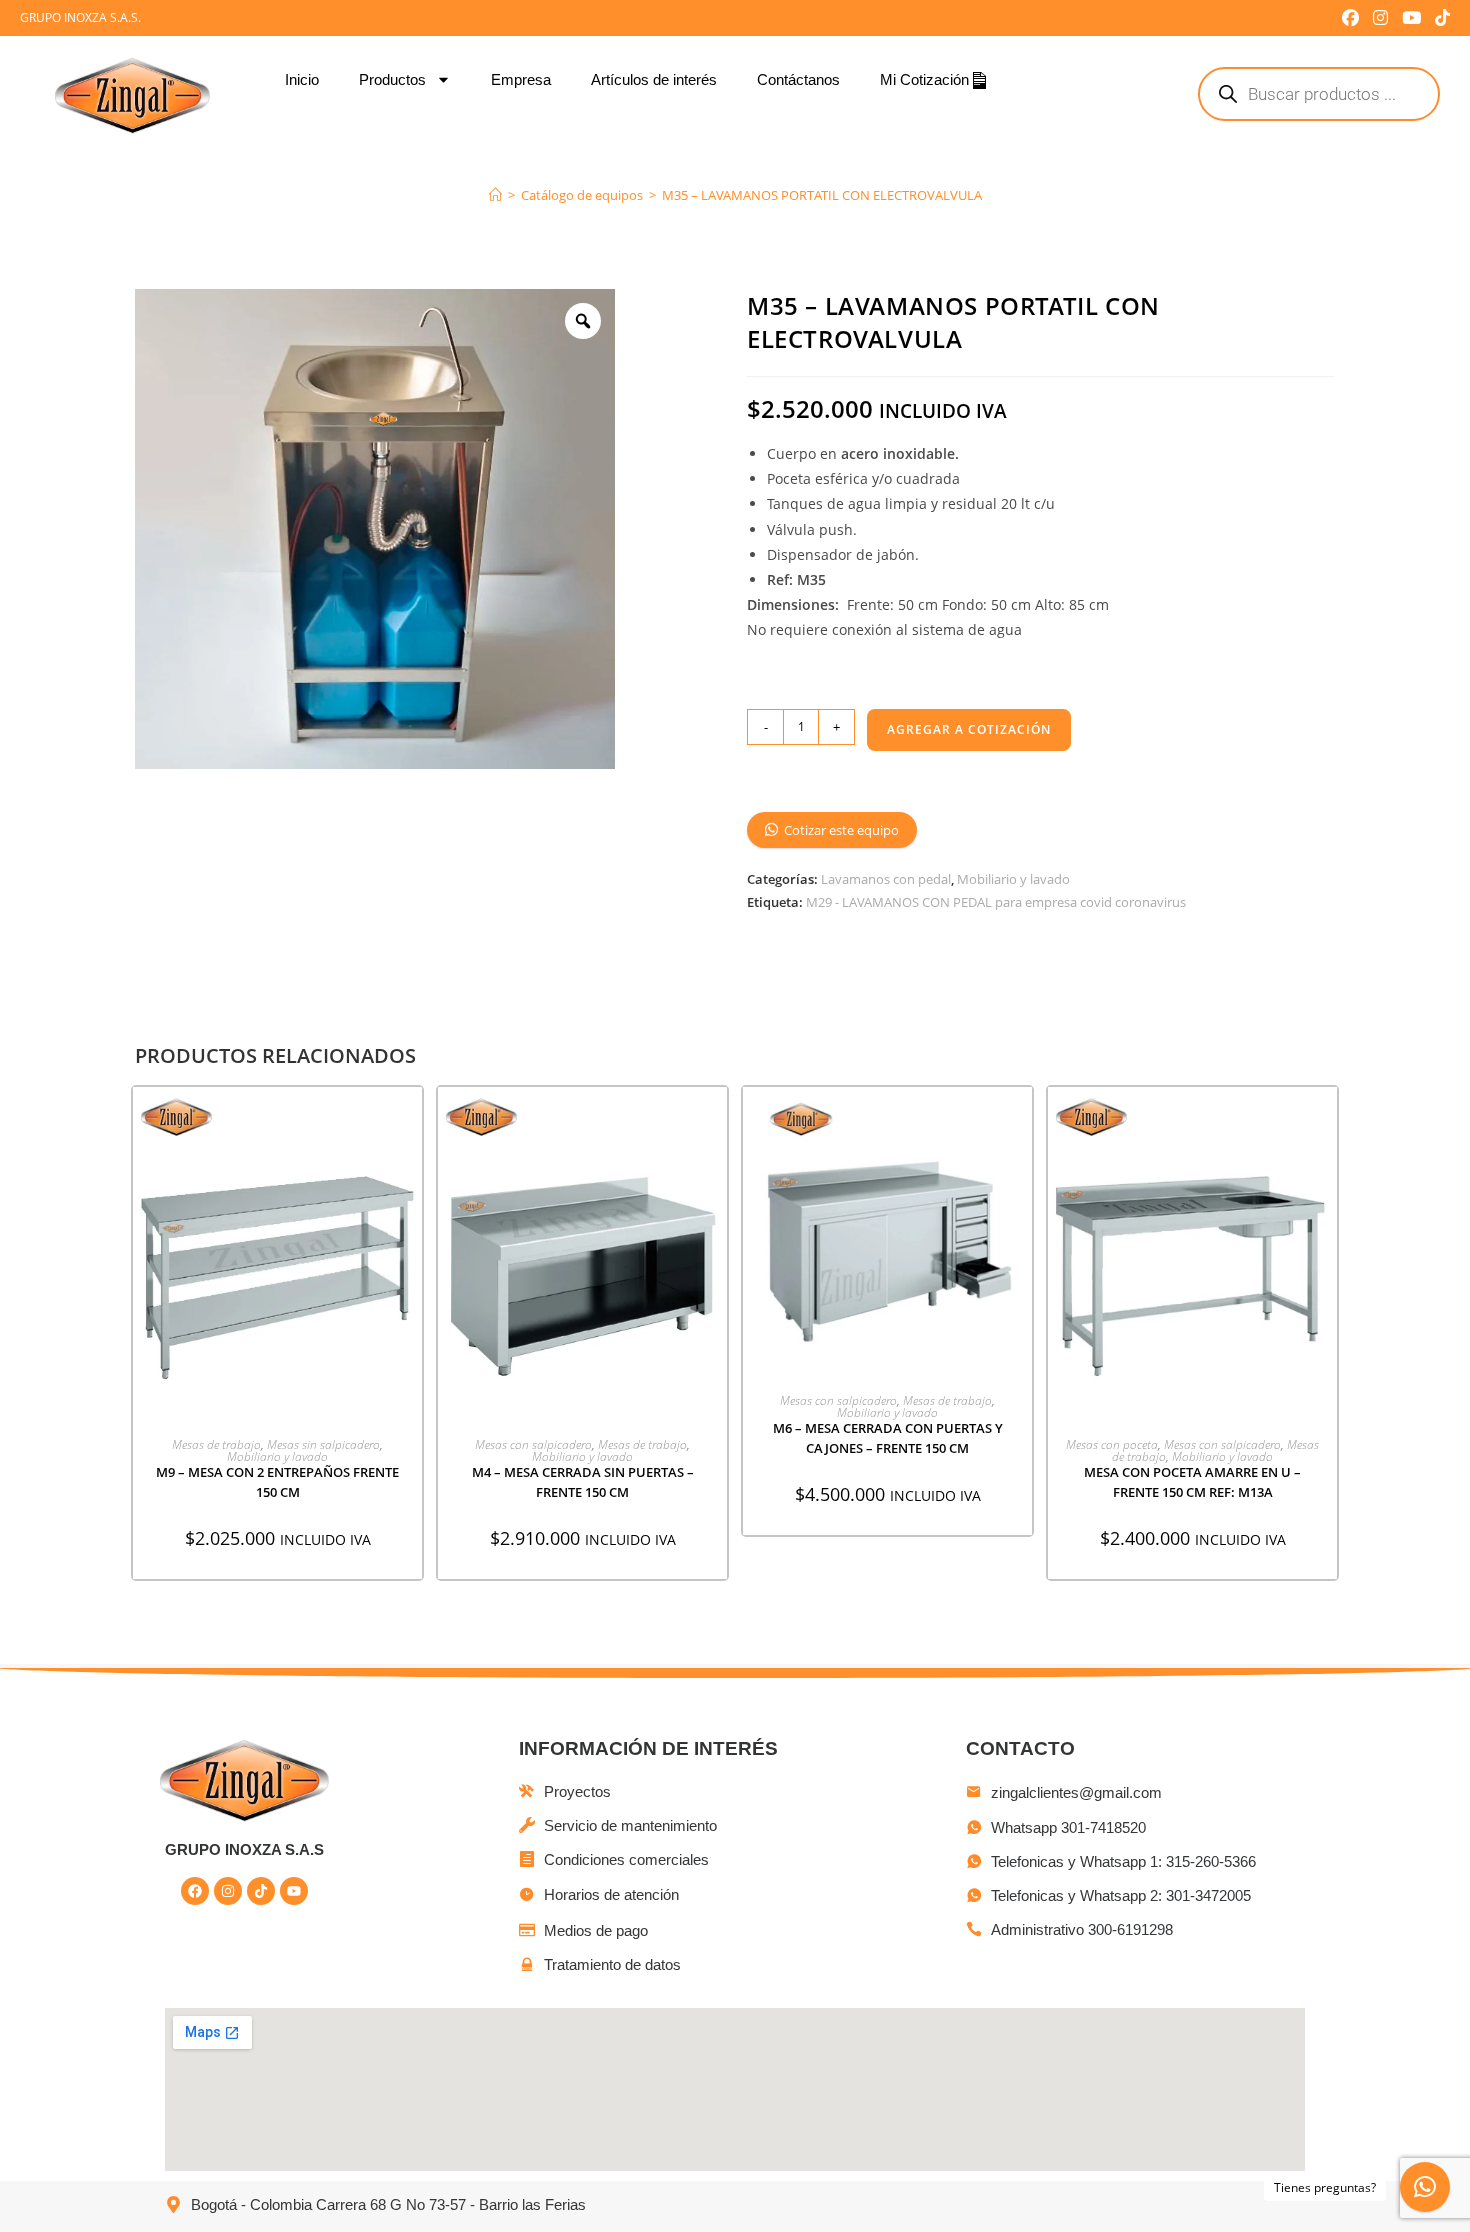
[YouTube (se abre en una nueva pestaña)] (1411, 18)
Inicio (302, 79)
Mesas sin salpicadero (323, 1444)
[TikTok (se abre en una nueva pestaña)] (1439, 18)
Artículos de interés (654, 79)
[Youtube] (294, 1891)
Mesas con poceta (1112, 1444)
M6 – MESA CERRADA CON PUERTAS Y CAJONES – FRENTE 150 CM (888, 1438)
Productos (392, 79)
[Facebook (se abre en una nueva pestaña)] (1350, 18)
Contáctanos (798, 79)
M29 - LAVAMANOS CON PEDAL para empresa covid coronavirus (996, 902)
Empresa (521, 79)
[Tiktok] (261, 1891)
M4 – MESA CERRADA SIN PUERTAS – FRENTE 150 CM (583, 1482)
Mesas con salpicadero (533, 1444)
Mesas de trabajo (216, 1444)
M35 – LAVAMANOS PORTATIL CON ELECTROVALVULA (822, 195)
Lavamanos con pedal (886, 879)
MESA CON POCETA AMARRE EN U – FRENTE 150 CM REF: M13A (1192, 1482)
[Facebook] (195, 1891)
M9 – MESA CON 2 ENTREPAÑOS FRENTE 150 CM (277, 1482)
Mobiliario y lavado (1013, 879)
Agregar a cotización (969, 729)
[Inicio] (495, 195)
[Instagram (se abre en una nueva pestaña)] (1380, 18)
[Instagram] (228, 1891)
